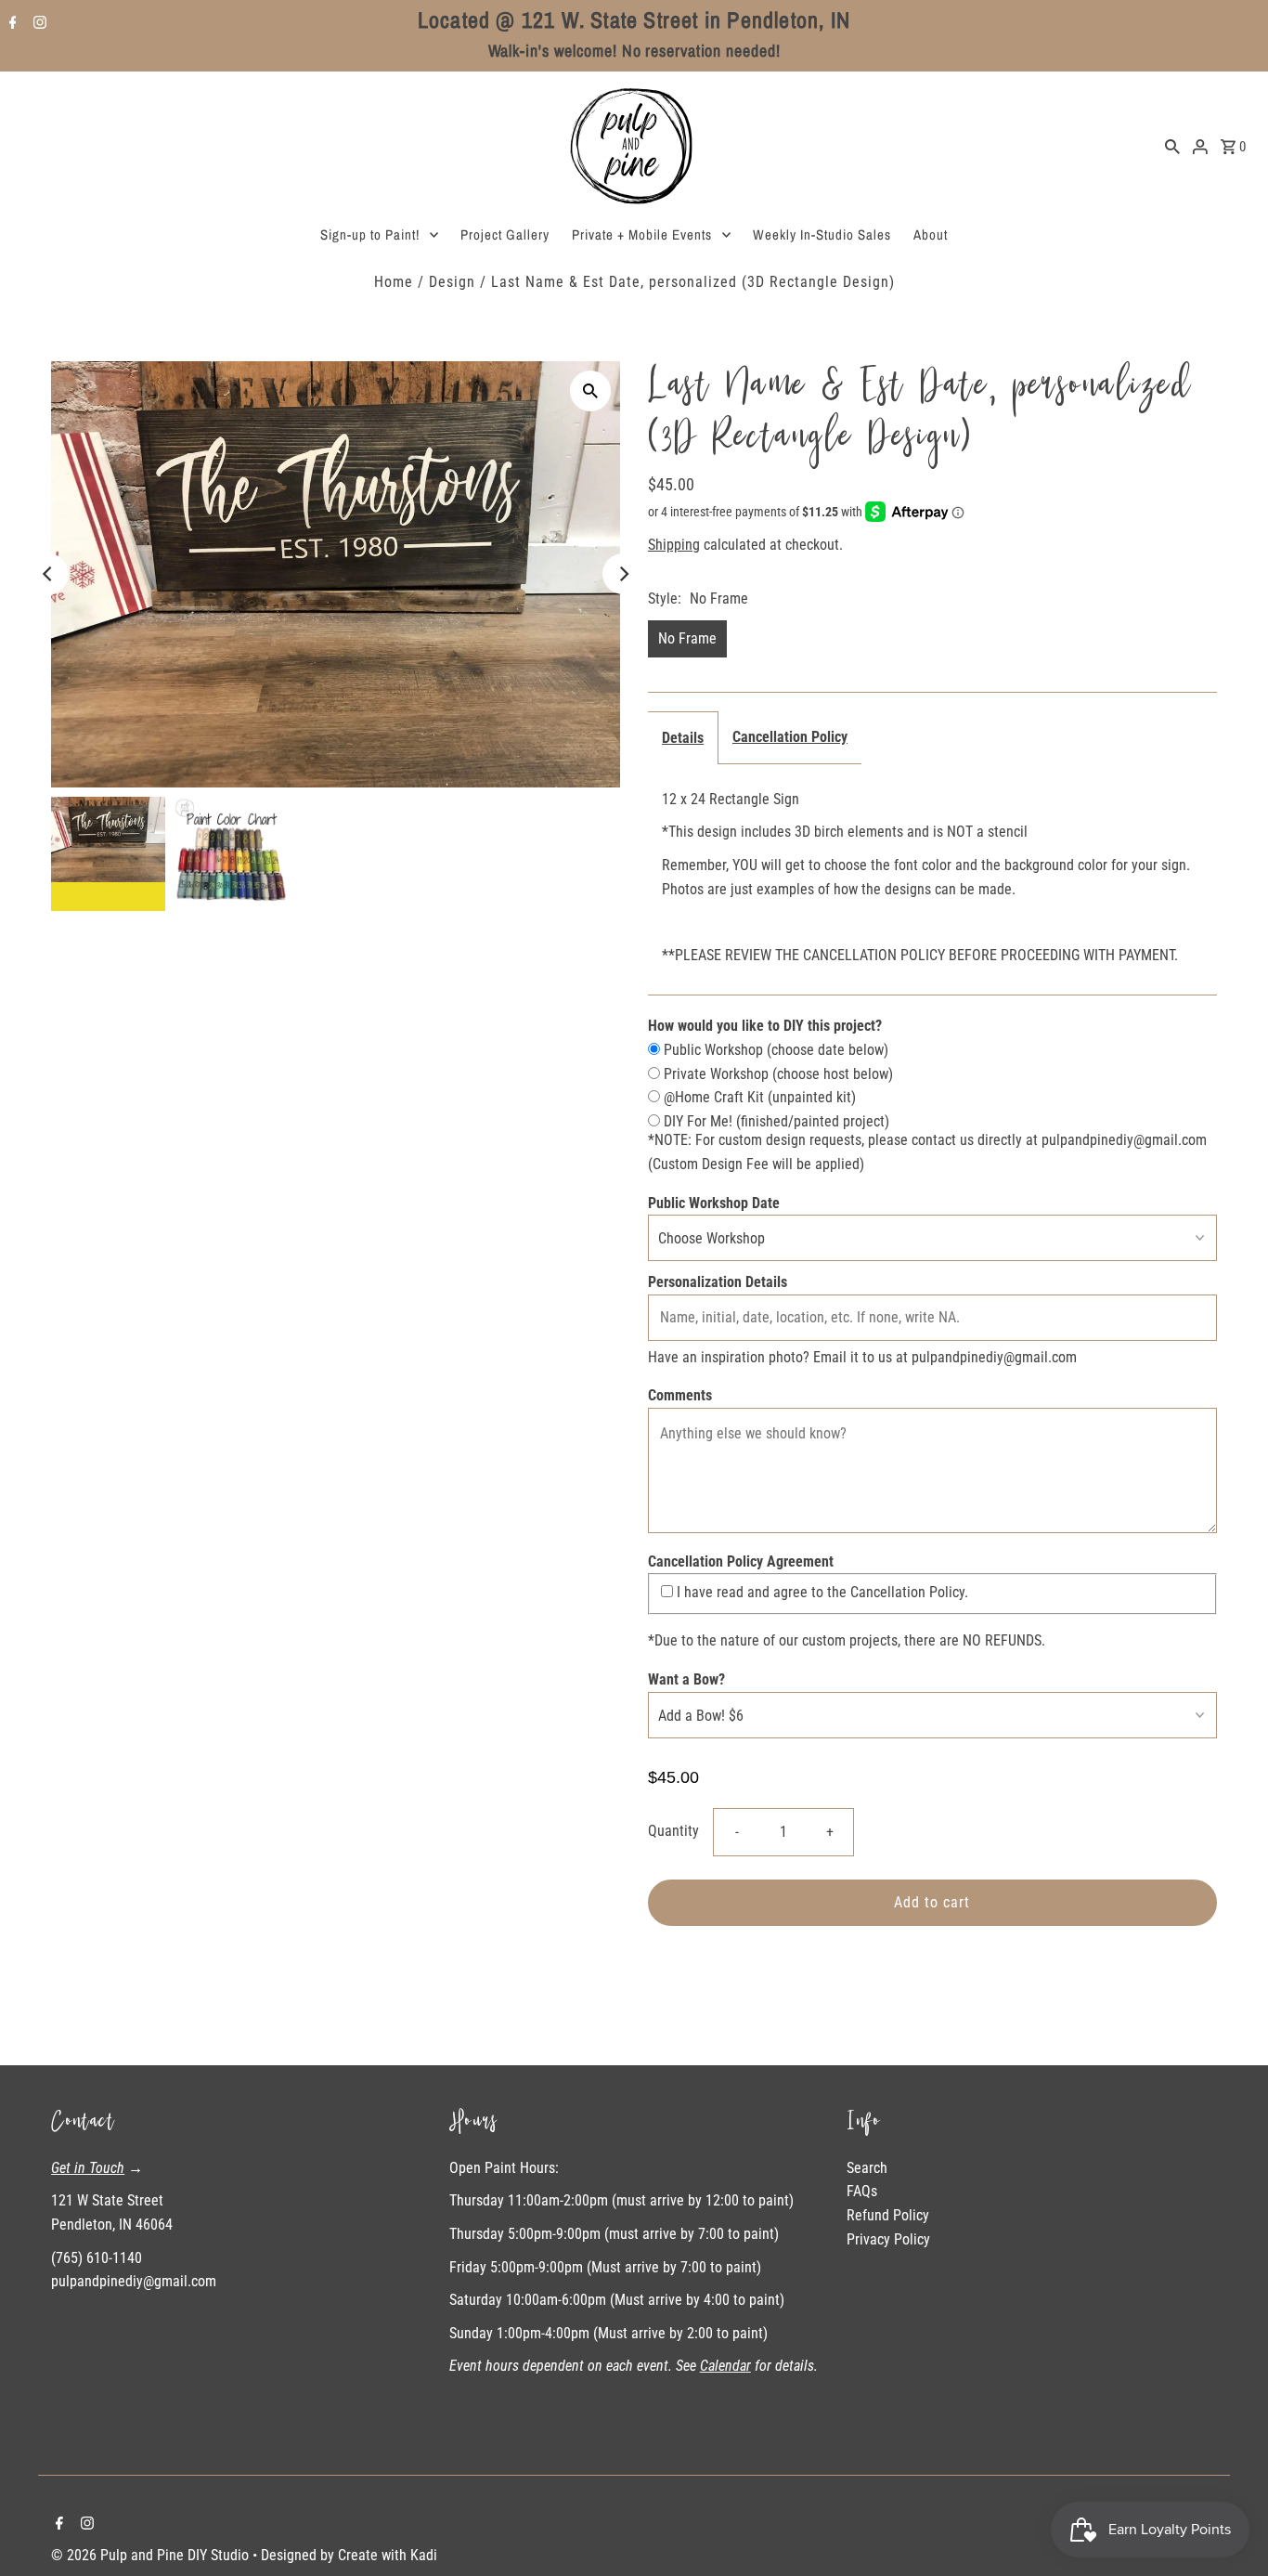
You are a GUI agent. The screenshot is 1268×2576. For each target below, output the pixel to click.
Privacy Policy (888, 2239)
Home (394, 282)
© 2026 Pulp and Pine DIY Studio (152, 2555)
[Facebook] (11, 24)
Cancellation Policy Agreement (741, 1561)
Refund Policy (888, 2215)
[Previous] (48, 574)
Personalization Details (718, 1282)
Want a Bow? (686, 1679)
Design (452, 282)
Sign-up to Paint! (370, 234)
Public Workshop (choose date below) (774, 1050)
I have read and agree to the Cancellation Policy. (821, 1592)
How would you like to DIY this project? (765, 1026)
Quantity (673, 1831)
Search (867, 2168)
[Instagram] (38, 24)
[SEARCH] (1172, 146)
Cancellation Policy (790, 737)
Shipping (674, 545)
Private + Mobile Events (642, 234)
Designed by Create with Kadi (349, 2555)
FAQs (862, 2191)
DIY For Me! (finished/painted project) (775, 1121)
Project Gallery (505, 234)
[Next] (623, 574)
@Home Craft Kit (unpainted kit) (758, 1097)
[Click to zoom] (590, 391)
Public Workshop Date (714, 1203)
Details (683, 738)
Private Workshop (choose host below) (776, 1074)
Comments (680, 1395)
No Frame (687, 638)
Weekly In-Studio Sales (822, 234)
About (931, 234)
